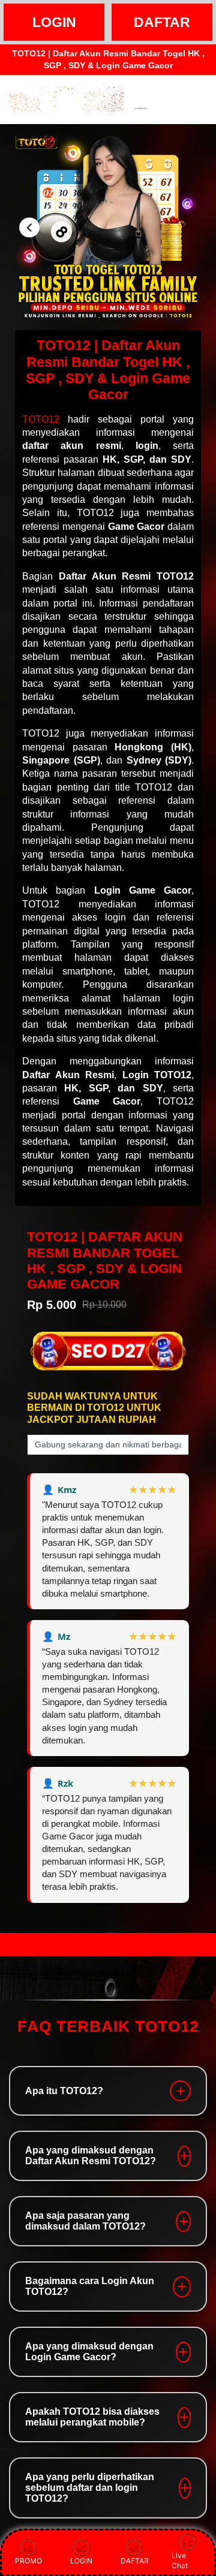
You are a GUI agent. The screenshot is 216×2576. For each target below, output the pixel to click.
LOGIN (54, 22)
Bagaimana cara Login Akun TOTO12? (90, 2286)
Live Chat (180, 2560)
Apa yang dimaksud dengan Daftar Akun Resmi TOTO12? (91, 2156)
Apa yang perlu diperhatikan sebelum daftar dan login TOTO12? (90, 2488)
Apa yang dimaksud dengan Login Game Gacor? (89, 2352)
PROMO (28, 2561)
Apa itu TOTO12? (64, 2091)
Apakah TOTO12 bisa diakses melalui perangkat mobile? (92, 2417)
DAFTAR (162, 22)
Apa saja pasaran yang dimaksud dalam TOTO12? (85, 2221)
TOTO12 (41, 419)
